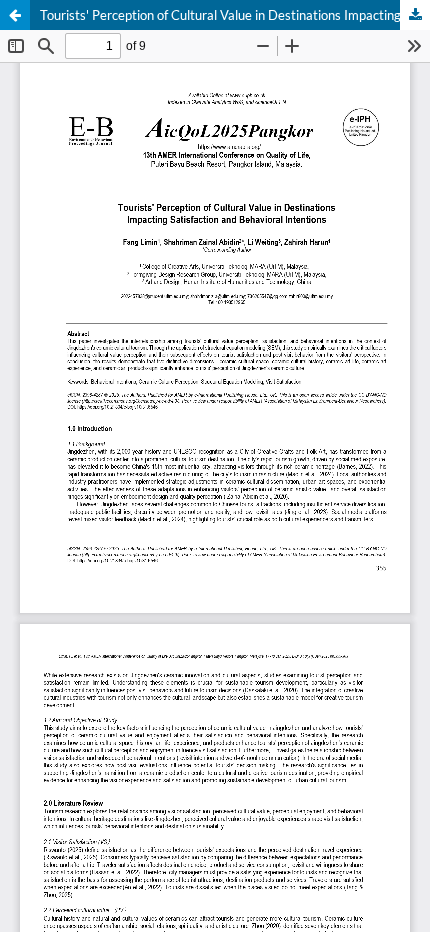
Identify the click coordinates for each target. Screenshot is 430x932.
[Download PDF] (415, 15)
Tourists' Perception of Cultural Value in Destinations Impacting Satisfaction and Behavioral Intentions (235, 15)
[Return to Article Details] (15, 15)
